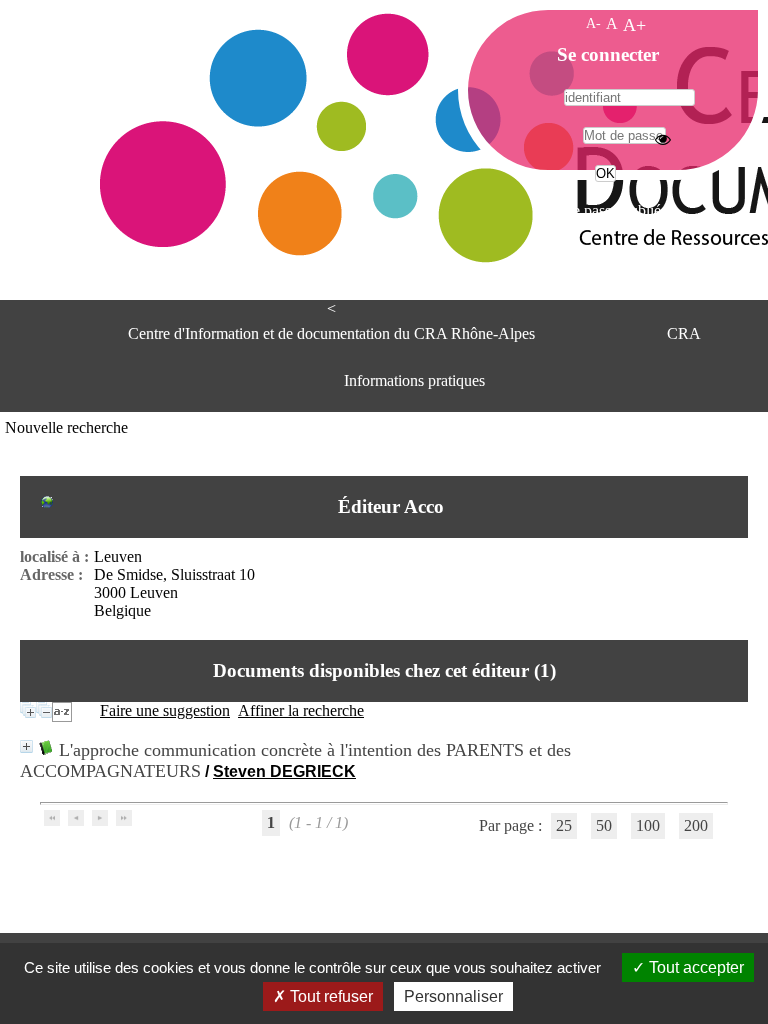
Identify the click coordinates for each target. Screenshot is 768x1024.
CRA (684, 333)
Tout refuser (329, 996)
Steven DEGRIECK (284, 771)
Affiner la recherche (301, 710)
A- (593, 23)
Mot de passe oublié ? (603, 210)
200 (696, 825)
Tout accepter (694, 967)
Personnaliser (453, 996)
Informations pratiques (414, 380)
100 (648, 825)
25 (564, 825)
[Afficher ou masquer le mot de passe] (663, 139)
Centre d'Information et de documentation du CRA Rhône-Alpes (331, 333)
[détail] (26, 746)
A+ (634, 25)
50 (604, 825)
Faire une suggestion (165, 710)
